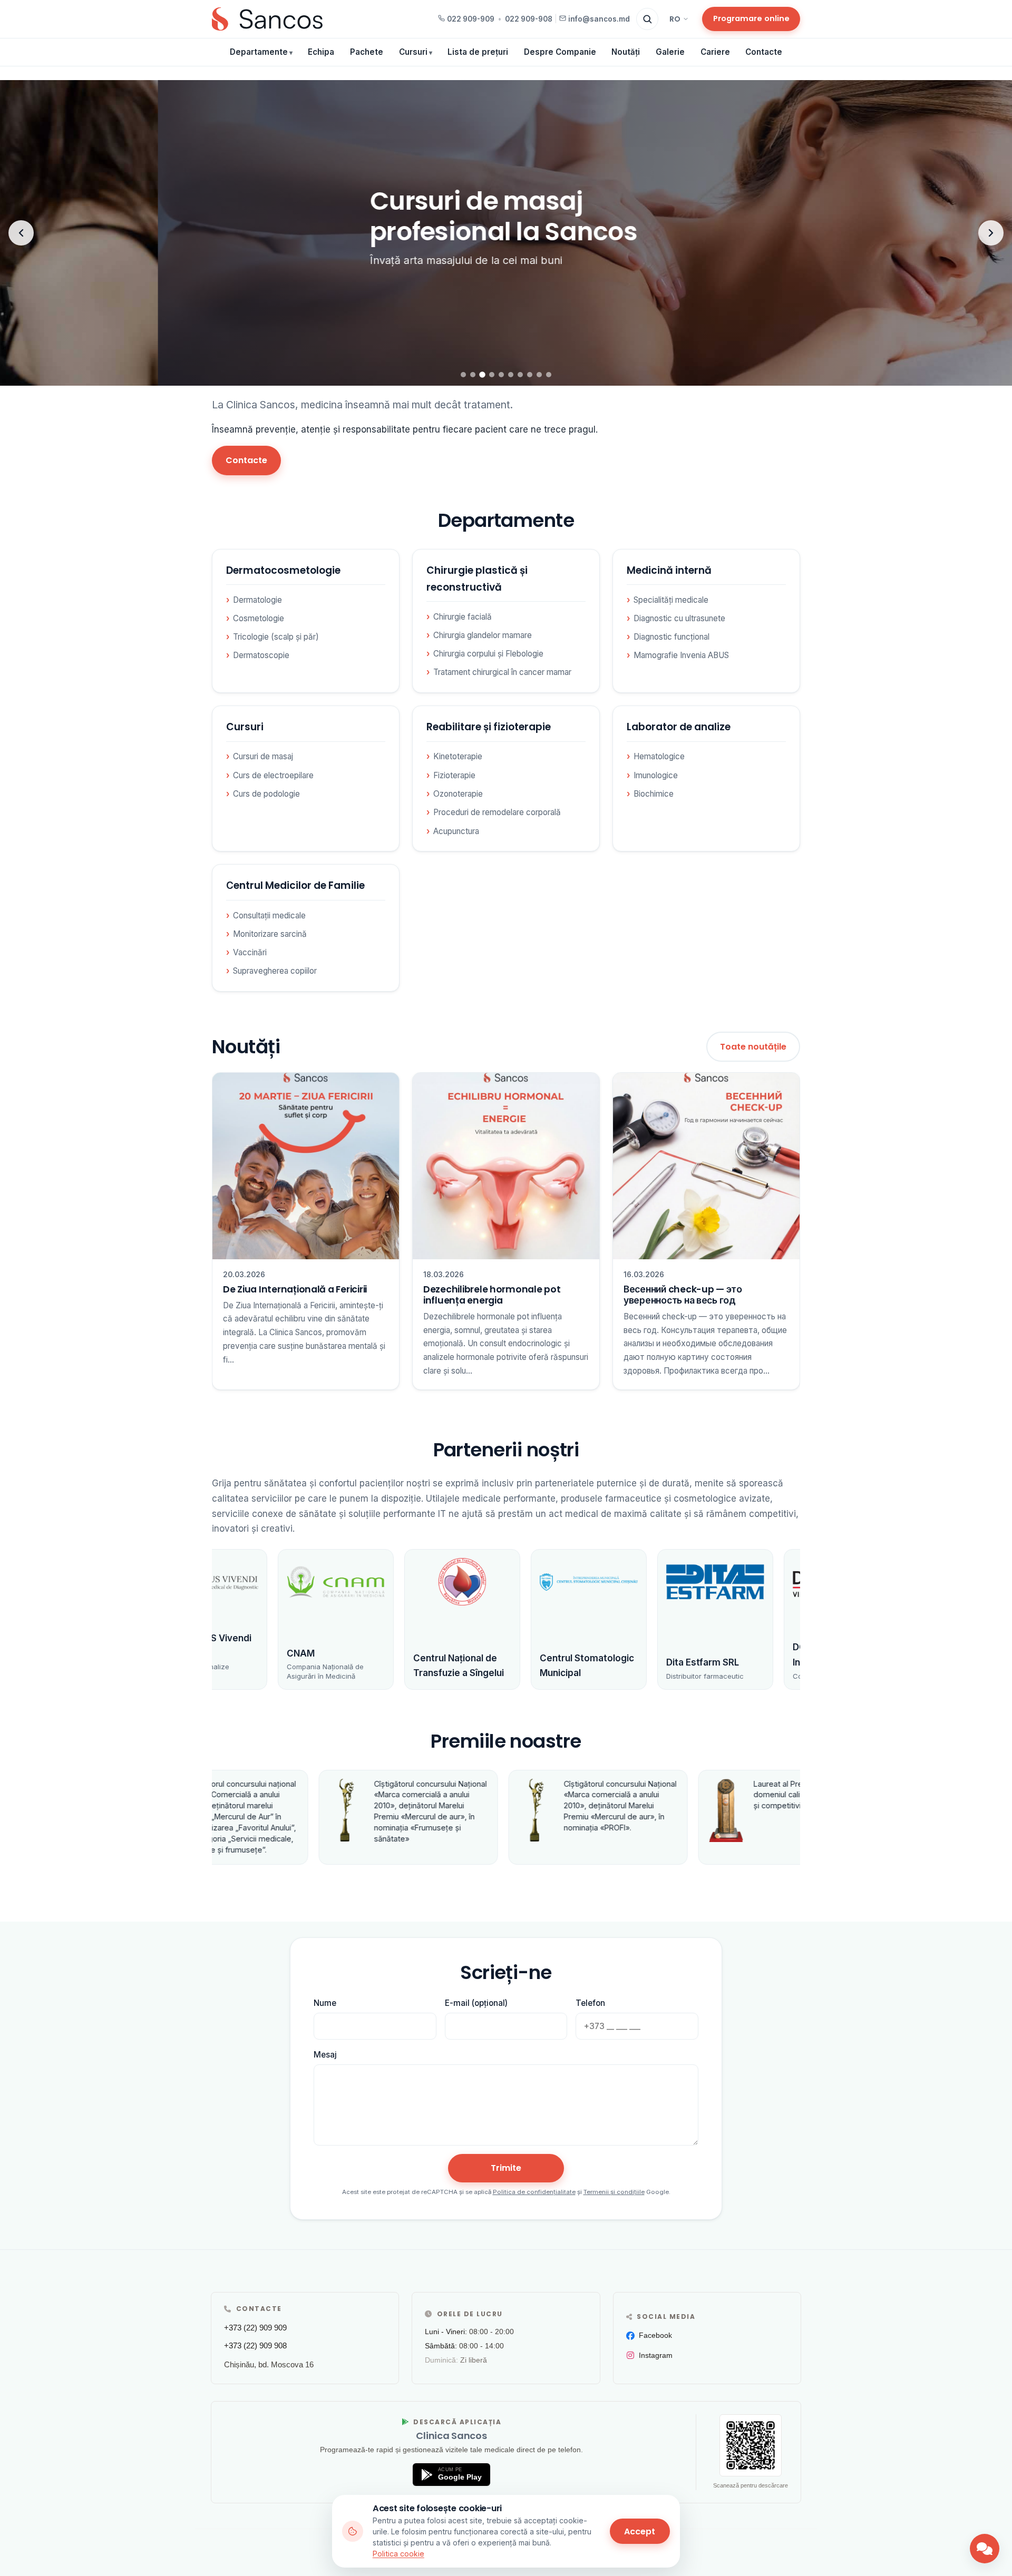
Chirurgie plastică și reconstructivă (477, 579)
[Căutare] (647, 19)
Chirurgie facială (463, 617)
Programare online (751, 18)
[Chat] (985, 2549)
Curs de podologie (266, 794)
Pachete (367, 52)
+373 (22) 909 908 (255, 2345)
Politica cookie (398, 2554)
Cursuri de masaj (263, 756)
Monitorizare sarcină (270, 934)
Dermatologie (257, 600)
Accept (640, 2531)
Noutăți (626, 52)
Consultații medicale (269, 915)
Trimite (506, 2168)
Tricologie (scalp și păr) (276, 637)
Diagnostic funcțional (672, 637)
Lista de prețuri (478, 52)
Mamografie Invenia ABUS (681, 655)
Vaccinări (250, 952)
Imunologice (656, 775)
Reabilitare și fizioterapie (489, 727)
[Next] (991, 233)
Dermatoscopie (261, 655)
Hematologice (659, 756)
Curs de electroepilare (273, 775)
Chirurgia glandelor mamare (483, 635)
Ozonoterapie (458, 794)
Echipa (321, 52)
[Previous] (21, 233)
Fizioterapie (454, 775)
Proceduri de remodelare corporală (497, 812)
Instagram (656, 2355)
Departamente (259, 52)
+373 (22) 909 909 (255, 2328)
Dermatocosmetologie (283, 570)
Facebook (655, 2335)
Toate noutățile (753, 1047)
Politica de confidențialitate (534, 2192)
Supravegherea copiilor (275, 971)
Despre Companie (560, 52)
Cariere (715, 52)
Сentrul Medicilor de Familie (295, 885)
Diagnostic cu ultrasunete (679, 618)
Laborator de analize (679, 727)
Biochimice (654, 794)
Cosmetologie (259, 618)
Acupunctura (456, 831)
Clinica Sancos (451, 2436)
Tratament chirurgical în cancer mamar (502, 672)
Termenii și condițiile (614, 2192)
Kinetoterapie (458, 756)
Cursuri (413, 52)
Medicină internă (669, 570)
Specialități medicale (671, 600)
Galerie (670, 52)
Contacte (764, 52)
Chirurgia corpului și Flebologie (488, 654)
